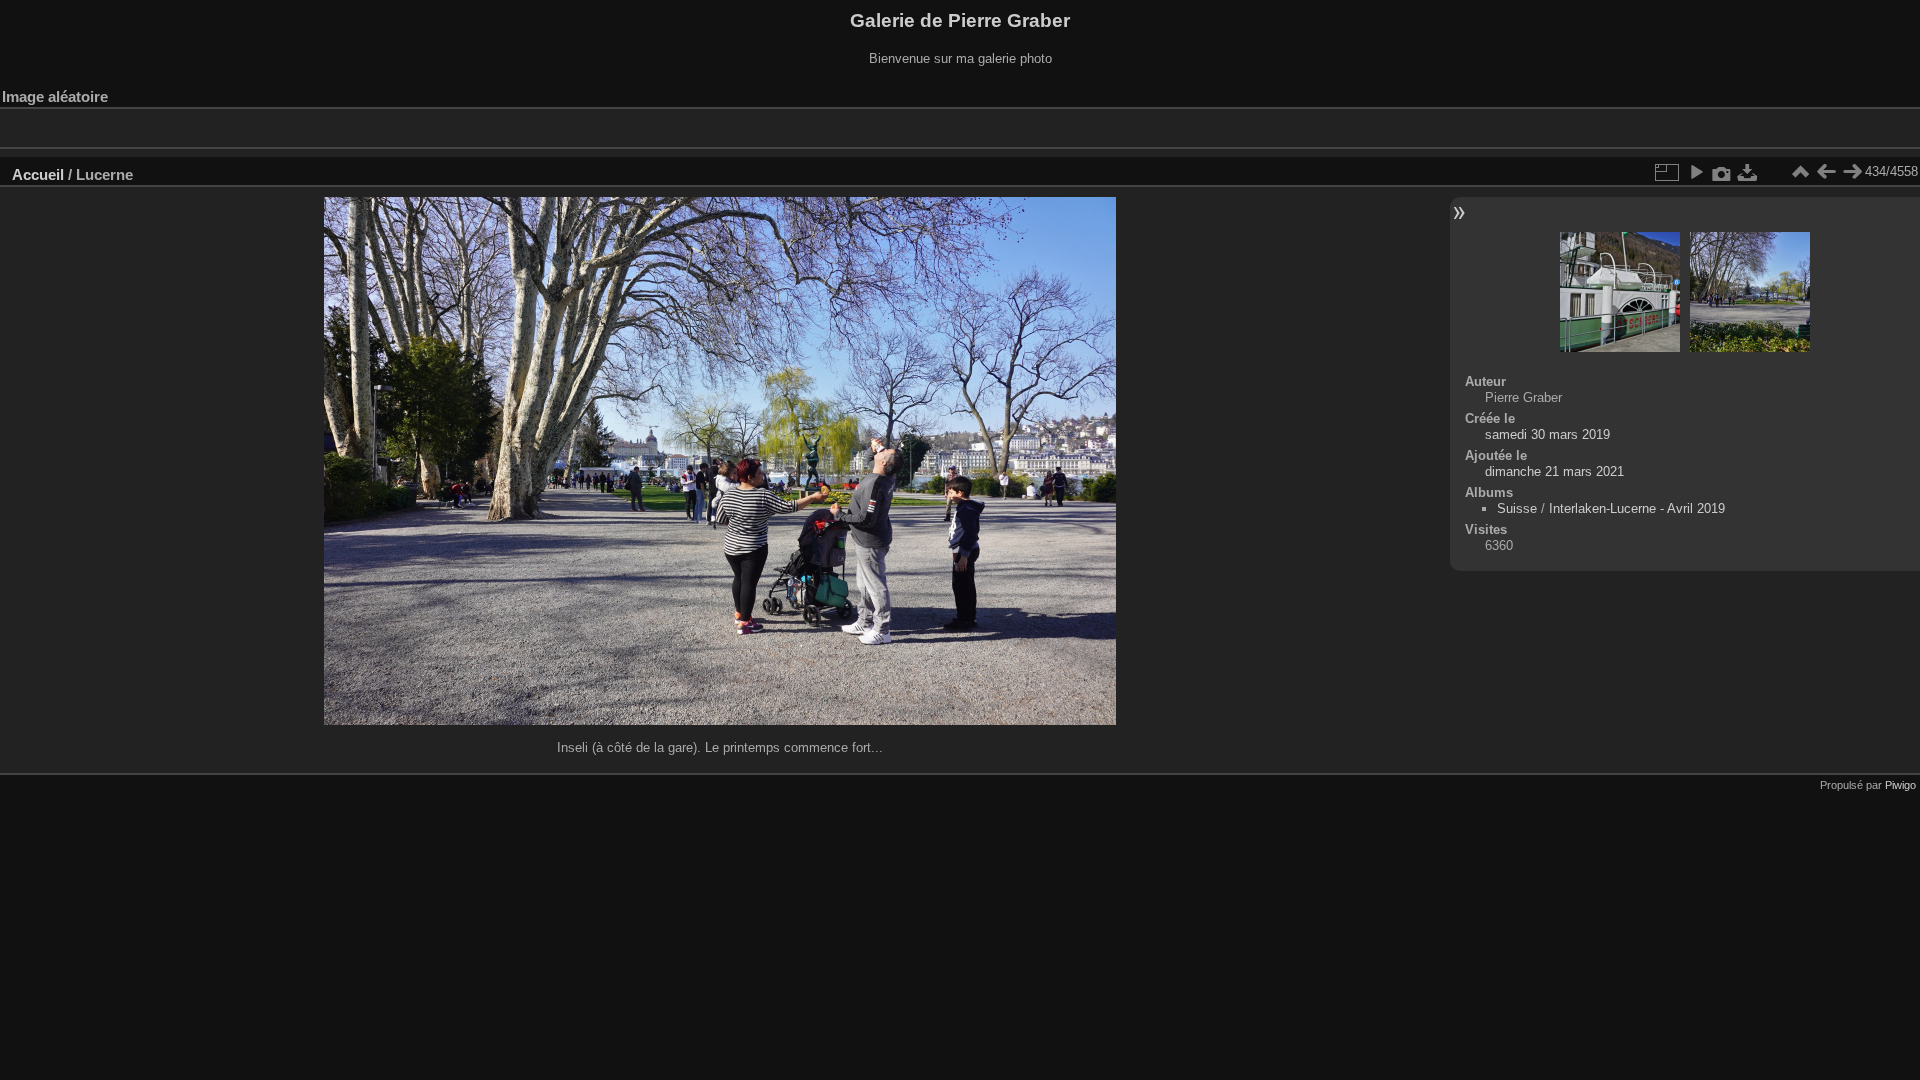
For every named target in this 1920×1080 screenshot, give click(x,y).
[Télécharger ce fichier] (1748, 172)
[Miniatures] (1800, 172)
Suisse (1517, 508)
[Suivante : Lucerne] (1852, 172)
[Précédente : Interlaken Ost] (1826, 172)
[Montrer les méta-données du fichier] (1722, 172)
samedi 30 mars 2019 (1547, 434)
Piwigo (1900, 785)
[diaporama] (1696, 172)
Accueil (38, 174)
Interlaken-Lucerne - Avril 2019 (1637, 508)
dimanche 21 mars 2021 (1554, 471)
